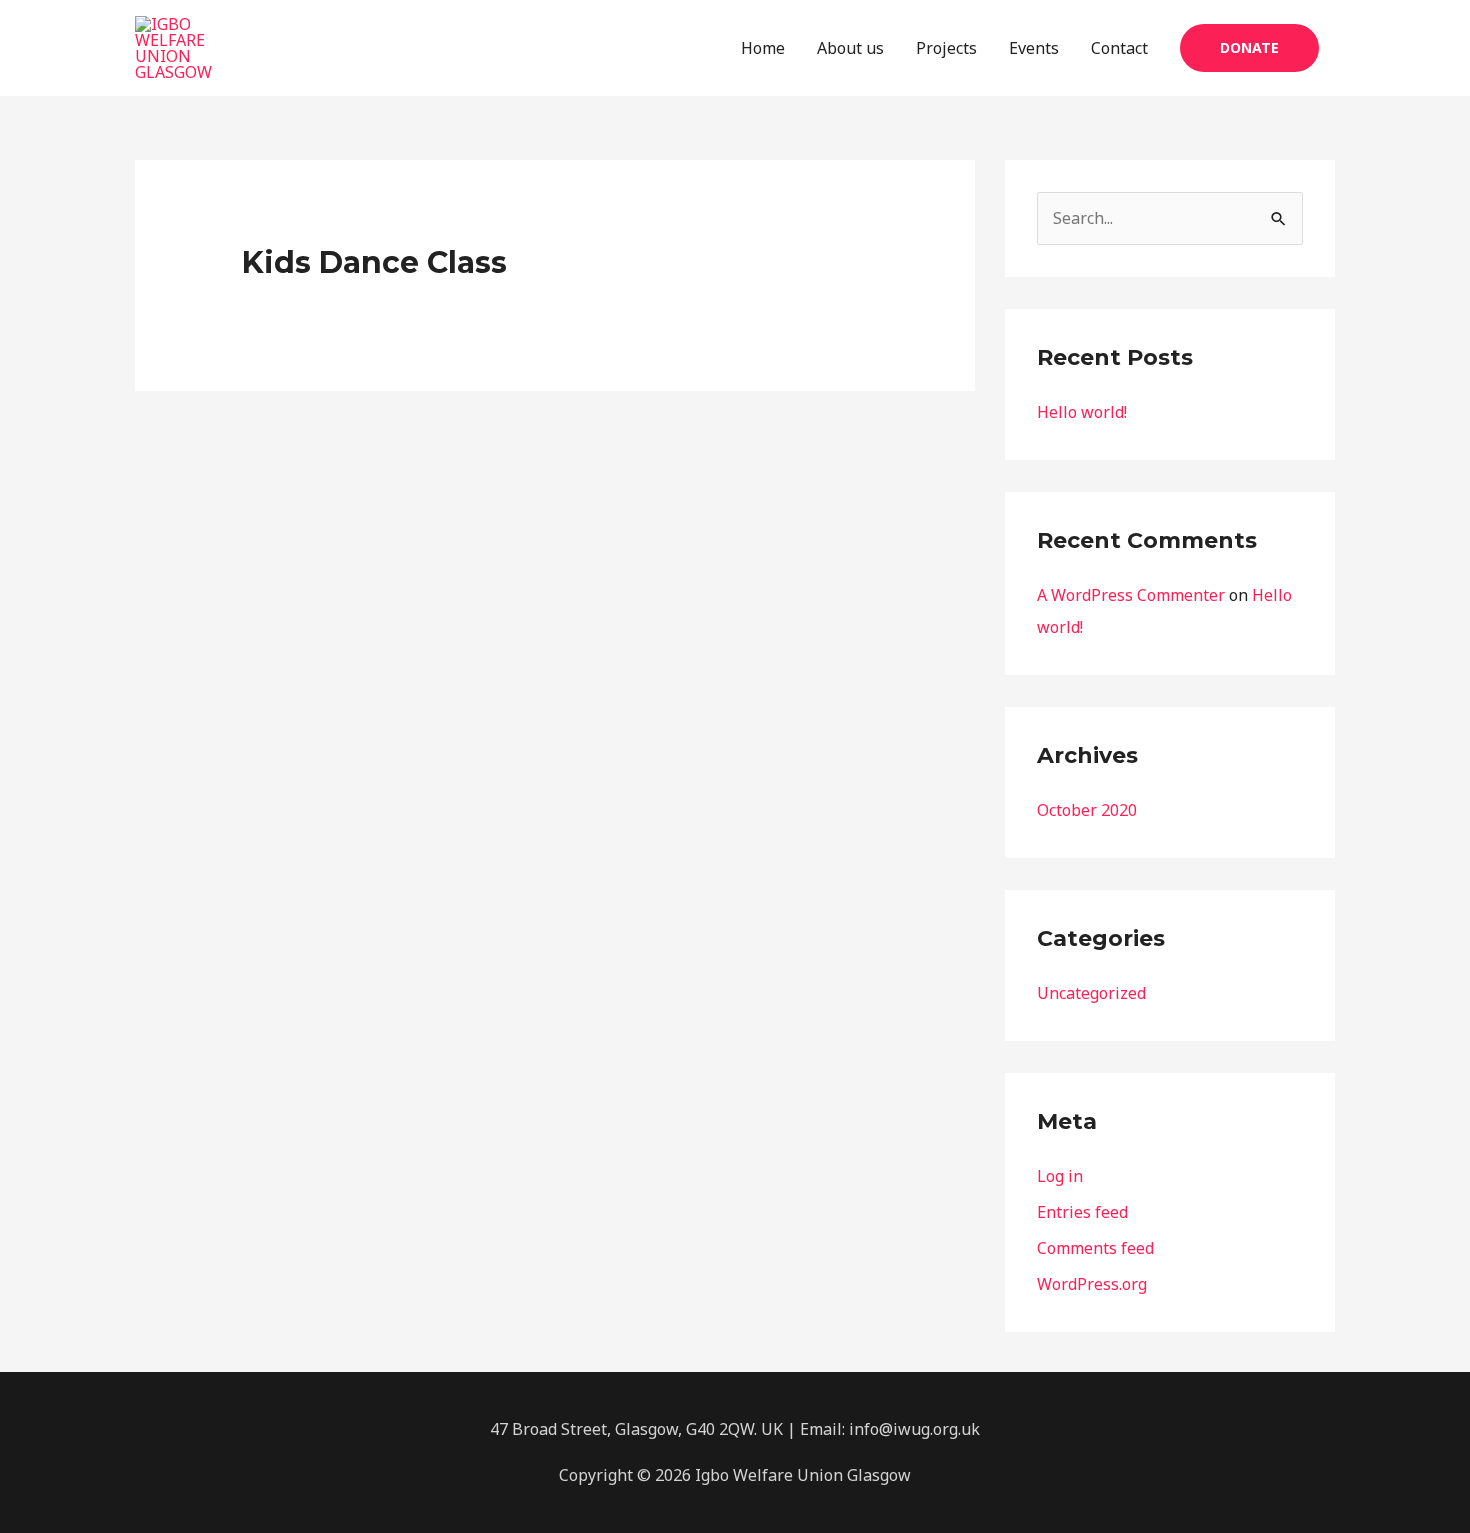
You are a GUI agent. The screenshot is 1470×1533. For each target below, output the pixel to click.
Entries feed (1082, 1212)
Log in (1060, 1176)
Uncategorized (1091, 993)
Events (1034, 48)
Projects (946, 48)
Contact (1119, 48)
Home (763, 48)
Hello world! (1082, 412)
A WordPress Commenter (1131, 595)
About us (850, 48)
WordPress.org (1092, 1284)
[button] (1249, 48)
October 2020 (1087, 810)
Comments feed (1095, 1248)
